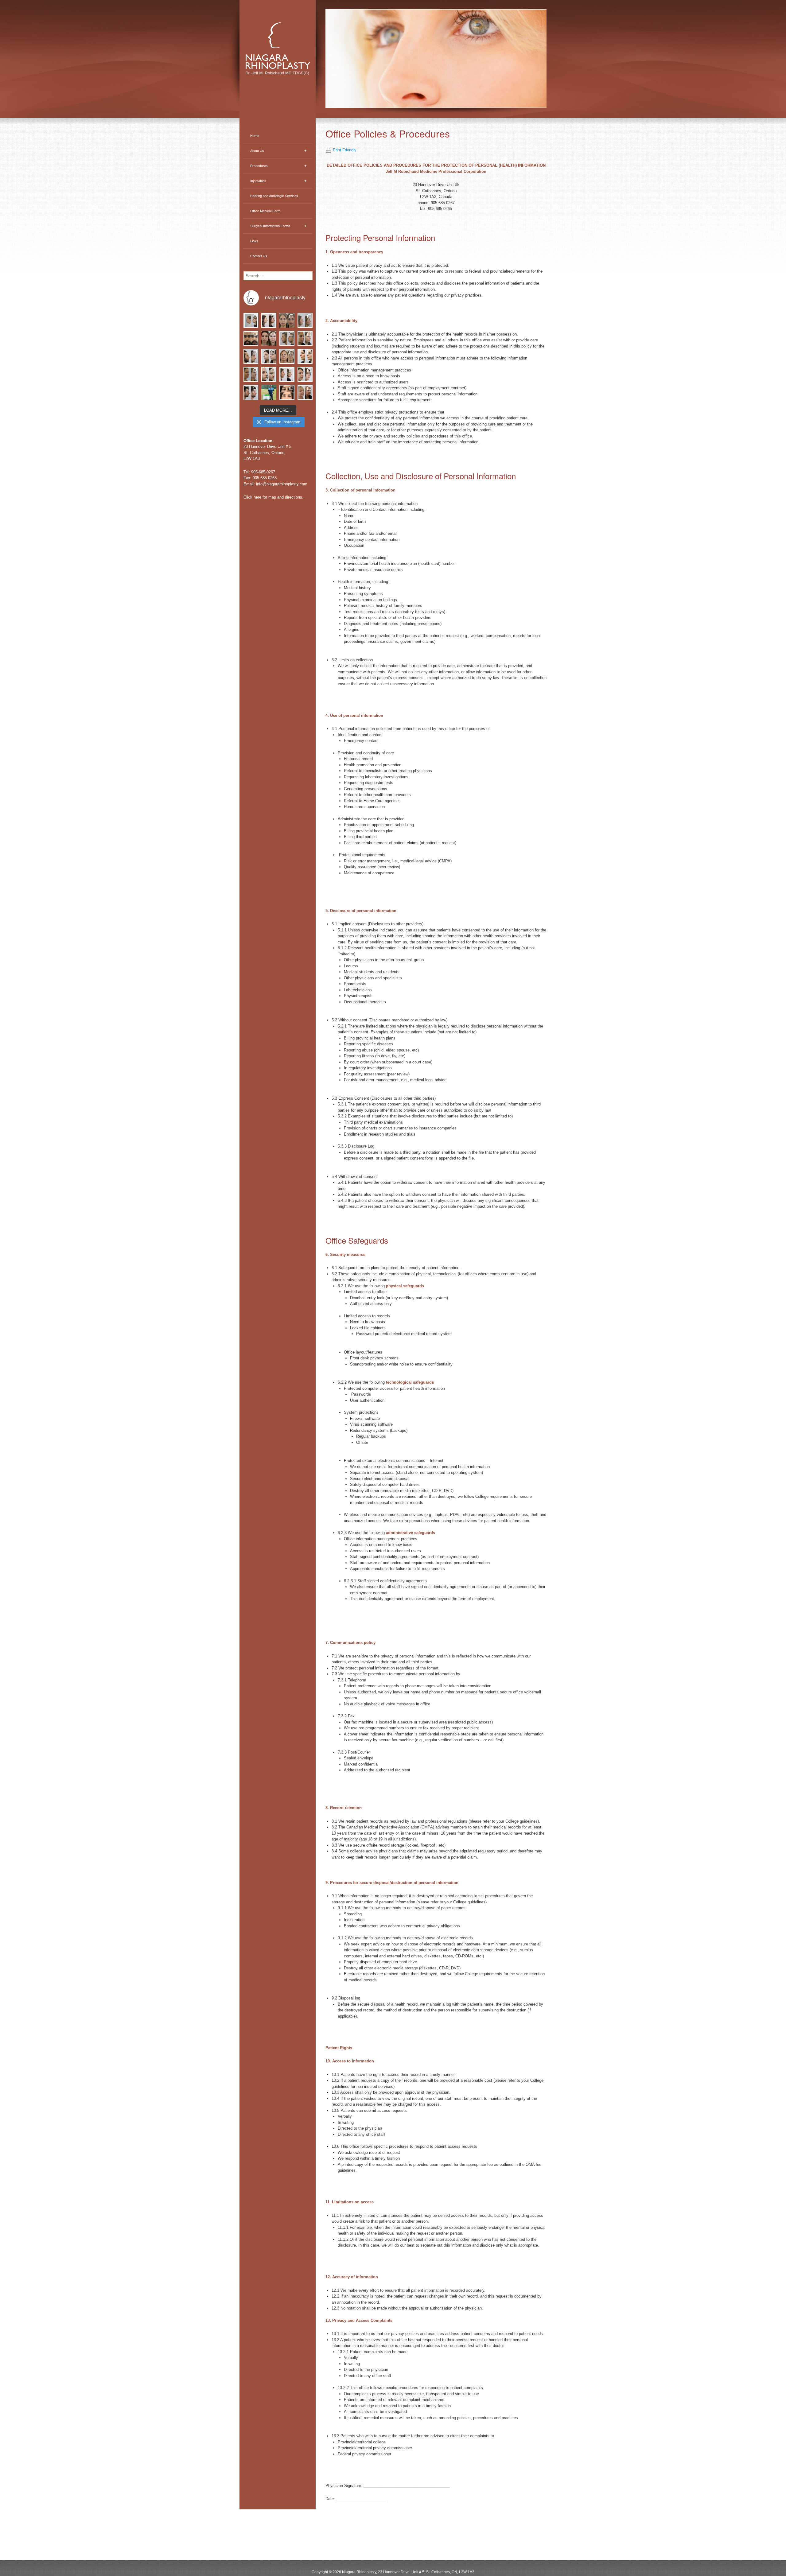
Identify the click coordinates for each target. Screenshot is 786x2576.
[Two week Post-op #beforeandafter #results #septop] (251, 392)
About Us (278, 151)
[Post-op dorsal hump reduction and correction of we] (251, 356)
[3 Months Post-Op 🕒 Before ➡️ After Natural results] (305, 320)
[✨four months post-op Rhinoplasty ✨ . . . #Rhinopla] (269, 356)
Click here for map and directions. (273, 497)
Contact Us (259, 256)
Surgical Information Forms (278, 226)
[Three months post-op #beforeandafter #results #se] (287, 374)
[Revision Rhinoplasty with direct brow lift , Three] (287, 338)
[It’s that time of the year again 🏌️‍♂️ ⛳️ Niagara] (269, 392)
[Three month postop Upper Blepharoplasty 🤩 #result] (287, 392)
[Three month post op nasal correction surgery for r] (269, 338)
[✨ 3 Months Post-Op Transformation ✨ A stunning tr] (287, 320)
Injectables (278, 181)
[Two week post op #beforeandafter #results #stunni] (305, 356)
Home (255, 136)
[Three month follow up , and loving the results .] (251, 320)
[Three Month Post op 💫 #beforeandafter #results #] (305, 374)
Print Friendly (345, 150)
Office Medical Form (265, 211)
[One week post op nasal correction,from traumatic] (251, 338)
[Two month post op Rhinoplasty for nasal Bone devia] (287, 356)
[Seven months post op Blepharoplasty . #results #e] (305, 392)
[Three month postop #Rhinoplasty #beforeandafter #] (251, 374)
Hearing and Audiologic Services (274, 196)
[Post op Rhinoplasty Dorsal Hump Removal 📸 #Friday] (305, 338)
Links (254, 241)
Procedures (278, 166)
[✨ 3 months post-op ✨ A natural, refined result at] (269, 320)
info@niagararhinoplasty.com (282, 484)
